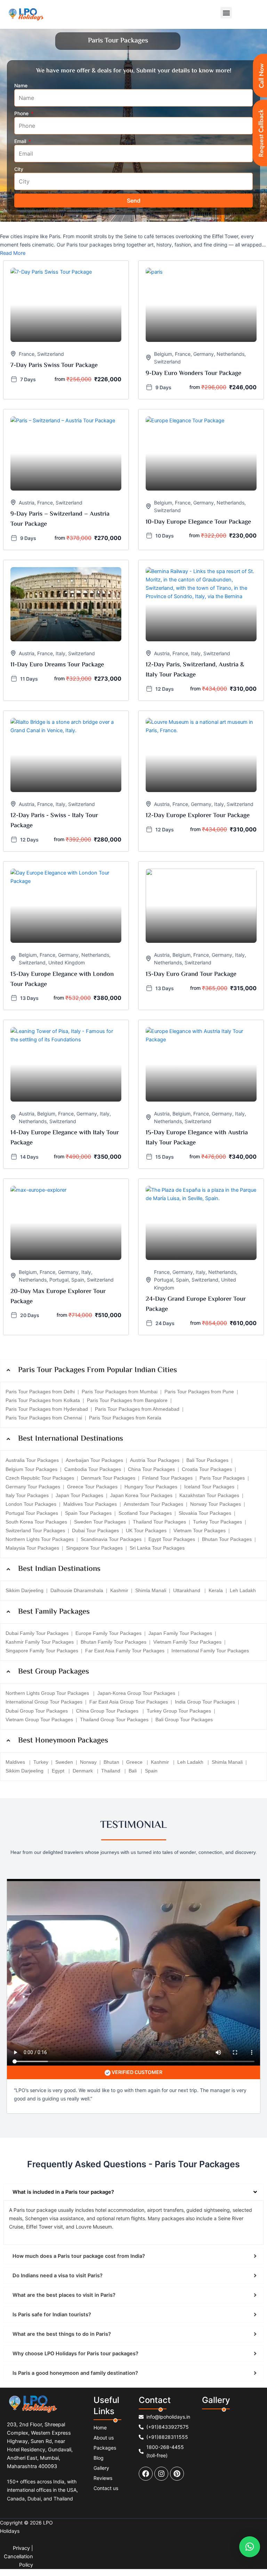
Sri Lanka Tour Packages (157, 1548)
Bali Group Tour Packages (184, 1720)
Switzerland (51, 354)
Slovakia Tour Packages (205, 1513)
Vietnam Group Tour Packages (39, 1720)
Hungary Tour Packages (151, 1487)
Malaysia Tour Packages (32, 1548)
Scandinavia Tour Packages (111, 1539)
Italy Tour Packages (27, 1495)
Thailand (111, 1771)
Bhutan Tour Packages (227, 1539)
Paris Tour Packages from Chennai (44, 1418)
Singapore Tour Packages (94, 1548)
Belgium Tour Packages (31, 1469)
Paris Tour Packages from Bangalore (127, 1400)
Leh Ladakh (243, 1590)
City (19, 169)
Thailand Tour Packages (159, 1522)
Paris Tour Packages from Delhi (40, 1392)
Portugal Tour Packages (32, 1513)
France (27, 354)
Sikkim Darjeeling (25, 1590)
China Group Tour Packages (108, 1711)
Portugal (59, 1280)
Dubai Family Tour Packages (37, 1633)
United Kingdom (67, 962)
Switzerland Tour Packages (35, 1530)
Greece (135, 1762)
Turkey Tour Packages (217, 1522)
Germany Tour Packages (33, 1487)
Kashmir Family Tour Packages (40, 1642)
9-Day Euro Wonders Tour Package (193, 374)
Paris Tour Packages (222, 1478)
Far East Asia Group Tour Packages (129, 1702)
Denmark (83, 1771)
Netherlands (230, 354)
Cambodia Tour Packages (93, 1469)
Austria (27, 503)
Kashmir (119, 1590)
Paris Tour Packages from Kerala (125, 1418)
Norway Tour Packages (216, 1504)
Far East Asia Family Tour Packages (125, 1651)
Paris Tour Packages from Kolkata (43, 1400)
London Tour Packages (31, 1504)
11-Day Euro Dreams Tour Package (57, 665)
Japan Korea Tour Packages (141, 1495)
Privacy (21, 2548)
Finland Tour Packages (167, 1478)
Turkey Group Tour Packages (179, 1711)
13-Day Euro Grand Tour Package (191, 974)
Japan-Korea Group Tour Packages (136, 1693)
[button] (226, 13)
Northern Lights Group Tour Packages (48, 1693)
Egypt (59, 1771)
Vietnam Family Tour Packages (187, 1642)
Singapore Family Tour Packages (42, 1651)
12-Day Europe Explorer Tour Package (198, 816)
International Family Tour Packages (210, 1651)
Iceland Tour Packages (209, 1487)
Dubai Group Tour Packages (37, 1711)
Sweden (64, 1762)
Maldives (16, 1762)
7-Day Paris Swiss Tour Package (54, 366)
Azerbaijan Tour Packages (94, 1460)
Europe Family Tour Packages (108, 1633)
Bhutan (111, 1762)
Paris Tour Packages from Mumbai (120, 1392)
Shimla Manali (151, 1590)
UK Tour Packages (146, 1530)
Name (21, 85)
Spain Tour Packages (88, 1513)
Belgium (163, 354)
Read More (13, 253)
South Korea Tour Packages (36, 1522)
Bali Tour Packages (207, 1460)
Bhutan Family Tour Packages (114, 1642)
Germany (204, 354)
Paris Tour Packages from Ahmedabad (137, 1409)
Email (21, 141)
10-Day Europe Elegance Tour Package (198, 522)
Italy (60, 653)
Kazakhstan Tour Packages (209, 1495)
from (60, 379)
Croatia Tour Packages (207, 1469)
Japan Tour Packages (79, 1495)
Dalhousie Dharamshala (77, 1590)
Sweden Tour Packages (100, 1522)
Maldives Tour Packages (90, 1504)
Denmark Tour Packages (108, 1478)
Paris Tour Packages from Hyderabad (47, 1409)
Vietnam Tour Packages (200, 1530)
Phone (22, 113)
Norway (88, 1762)
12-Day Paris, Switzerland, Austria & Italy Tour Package (195, 670)
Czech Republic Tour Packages (40, 1478)
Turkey (41, 1762)
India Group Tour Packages (205, 1702)
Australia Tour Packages (32, 1460)
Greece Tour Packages (92, 1487)
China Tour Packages (151, 1469)
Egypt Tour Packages (172, 1539)
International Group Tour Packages (44, 1702)
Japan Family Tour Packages (180, 1633)
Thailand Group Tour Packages (114, 1720)
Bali (133, 1771)
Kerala (216, 1590)
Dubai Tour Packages (95, 1530)
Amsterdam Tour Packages (153, 1504)
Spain (78, 1280)
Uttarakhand (187, 1590)
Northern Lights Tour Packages (40, 1539)
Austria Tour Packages (155, 1460)
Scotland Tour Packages (145, 1513)
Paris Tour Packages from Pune (199, 1392)
